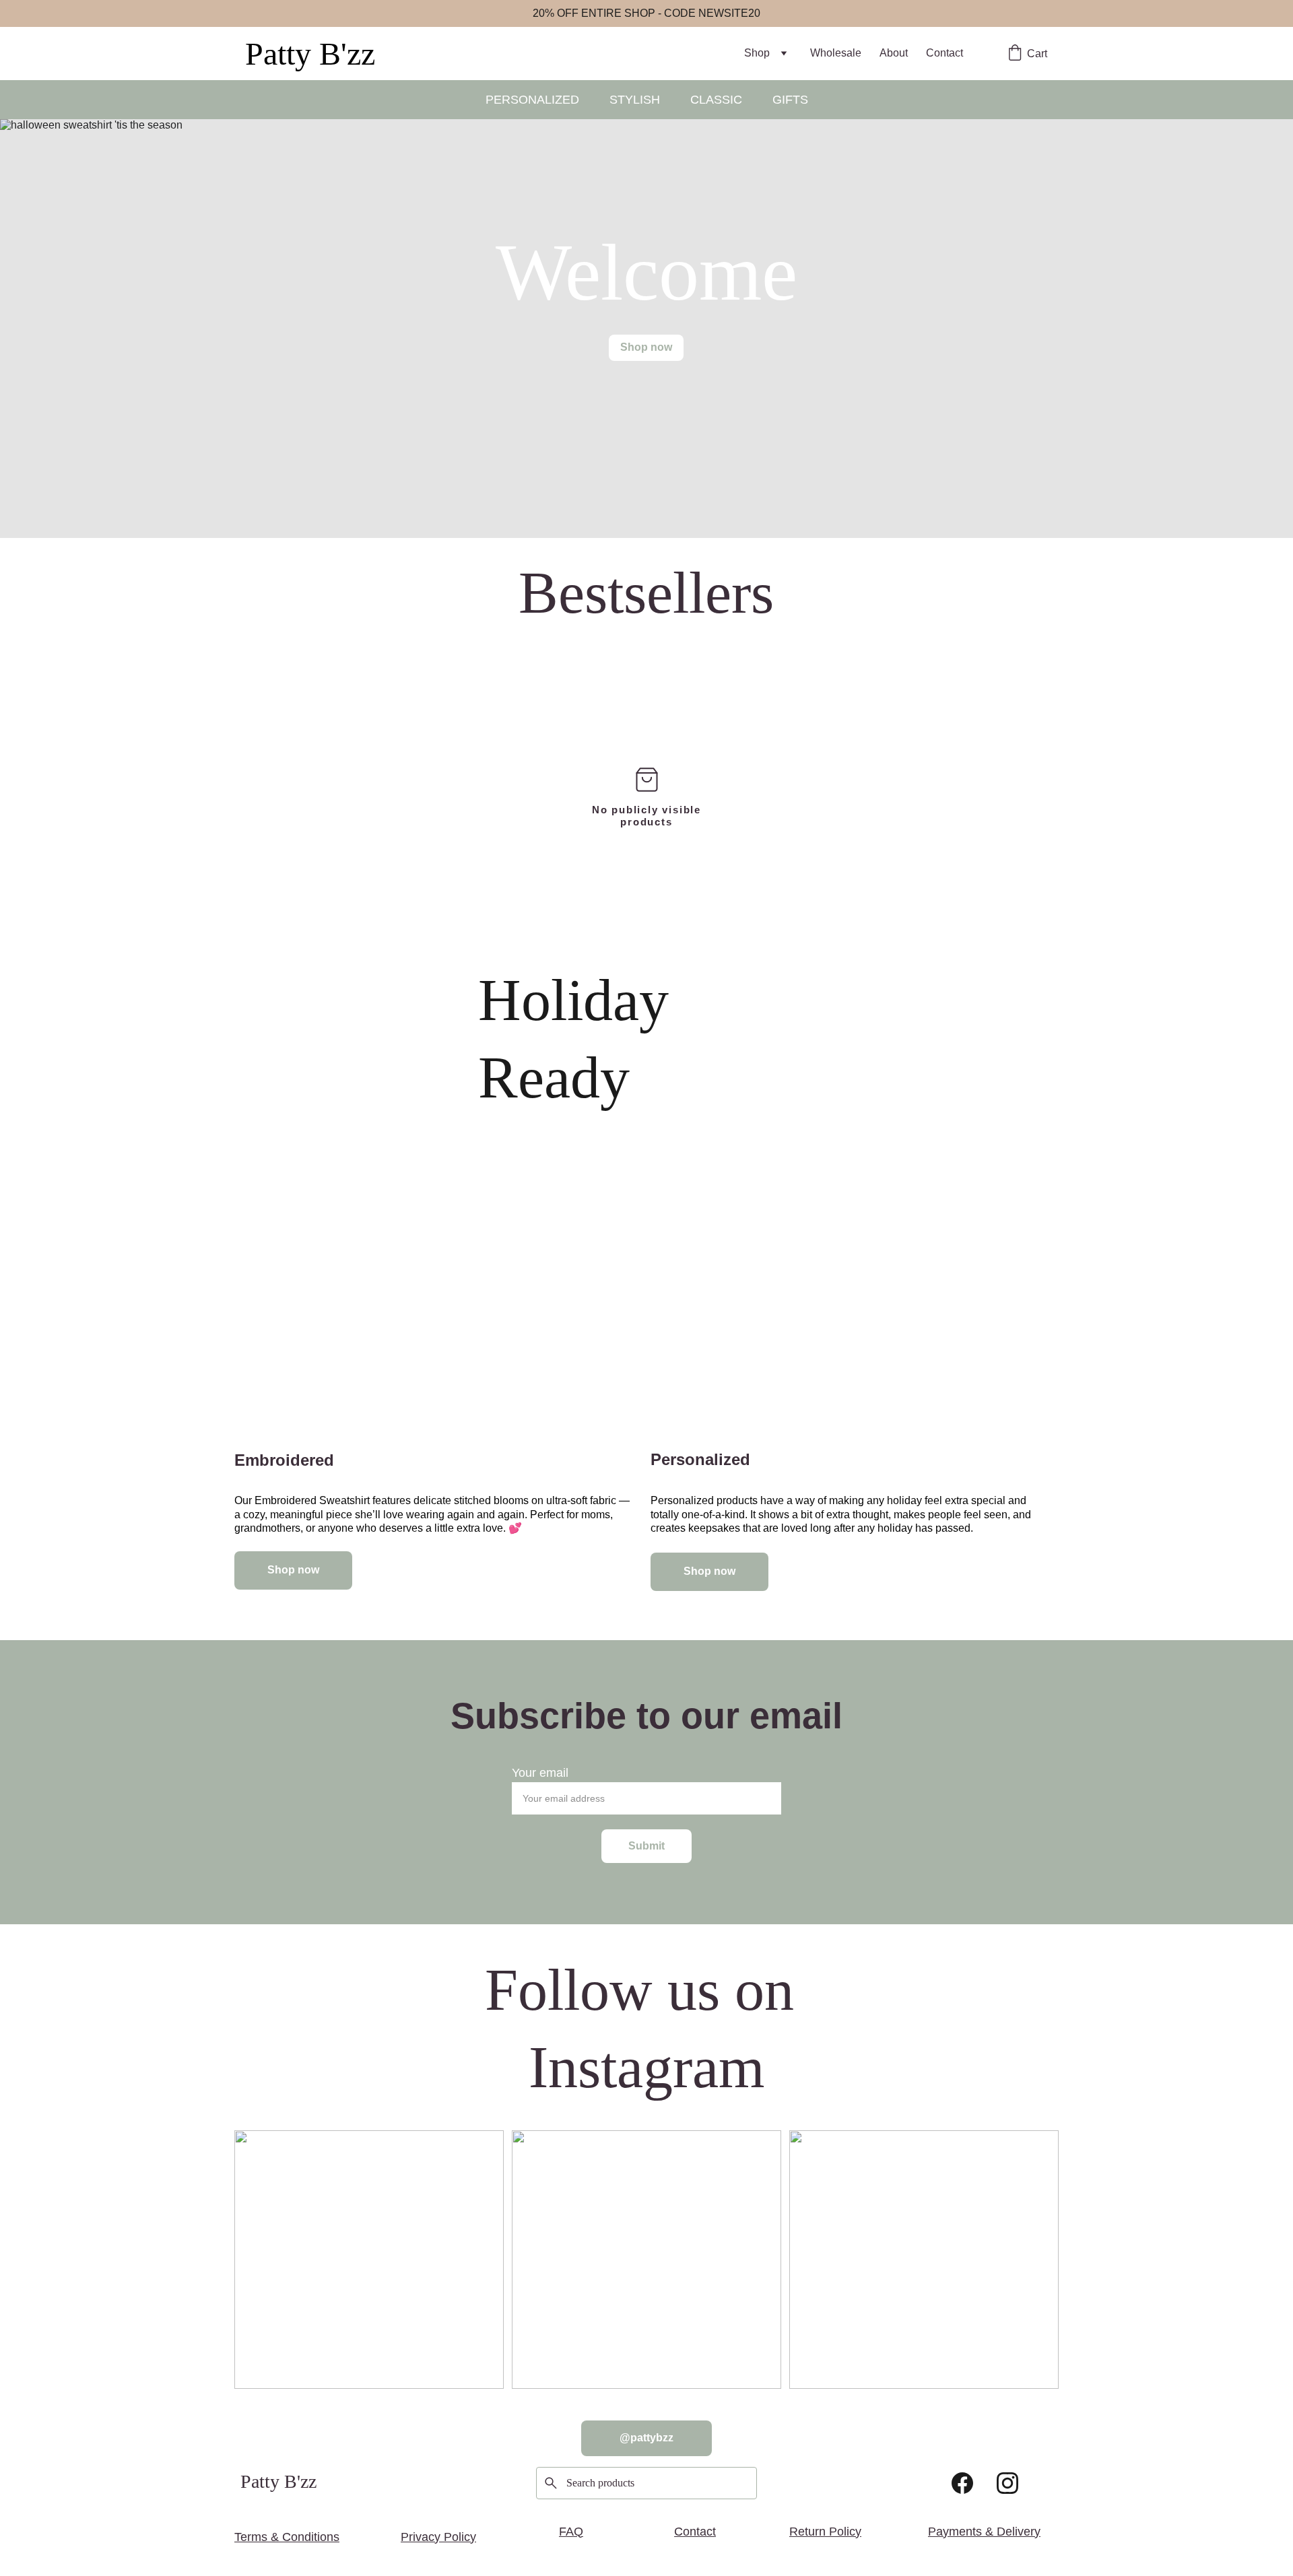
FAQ (571, 2532)
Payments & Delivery (984, 2532)
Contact (944, 53)
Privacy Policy (438, 2537)
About (894, 53)
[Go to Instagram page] (1007, 2483)
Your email (540, 1773)
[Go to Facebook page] (962, 2483)
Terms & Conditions (287, 2537)
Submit (646, 1846)
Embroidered (284, 1460)
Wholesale (836, 53)
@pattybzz (646, 2438)
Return (807, 2532)
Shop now (646, 347)
